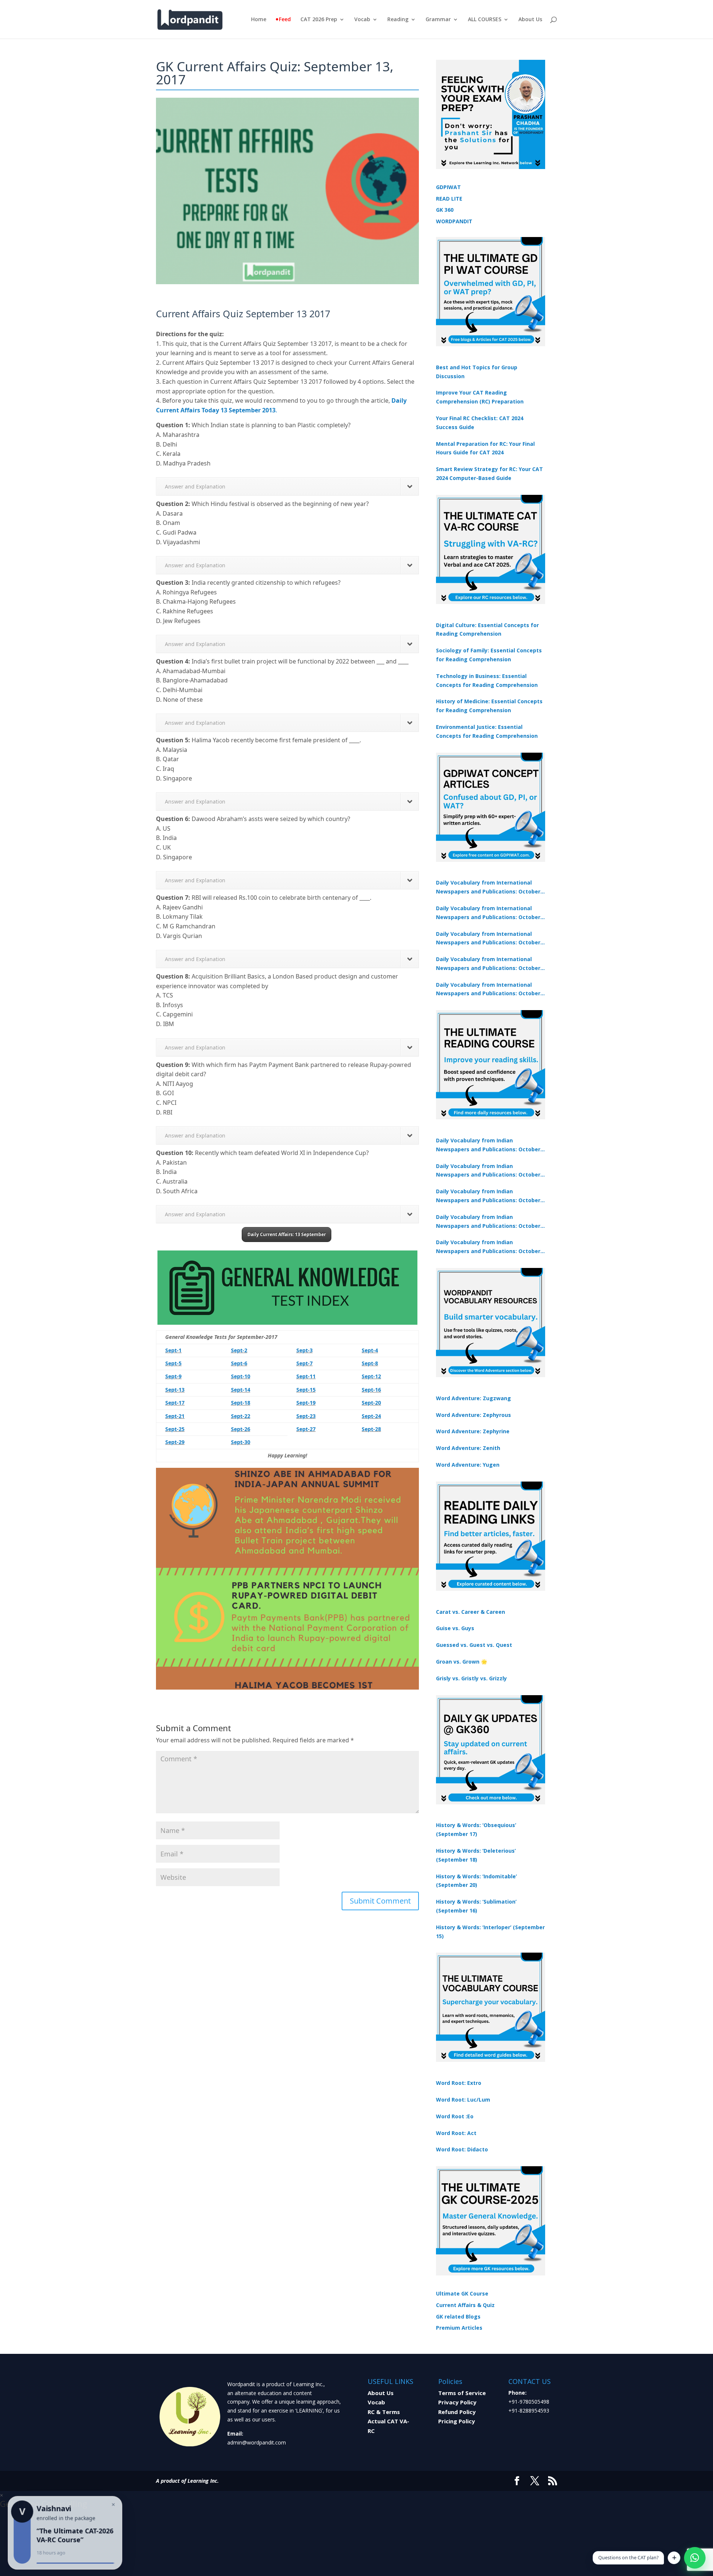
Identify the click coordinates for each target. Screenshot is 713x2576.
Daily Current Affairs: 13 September (286, 1234)
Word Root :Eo (455, 2116)
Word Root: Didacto (462, 2149)
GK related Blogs (458, 2317)
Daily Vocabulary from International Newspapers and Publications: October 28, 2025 (488, 939)
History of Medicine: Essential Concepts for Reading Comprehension (489, 706)
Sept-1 (173, 1350)
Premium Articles (459, 2328)
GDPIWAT (448, 187)
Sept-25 (175, 1429)
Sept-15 (306, 1390)
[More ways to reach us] (674, 2558)
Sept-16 (371, 1390)
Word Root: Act (456, 2133)
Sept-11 (306, 1376)
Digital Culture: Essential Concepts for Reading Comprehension (487, 630)
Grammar (438, 20)
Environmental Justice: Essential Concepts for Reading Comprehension (487, 731)
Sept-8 (370, 1363)
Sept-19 (306, 1403)
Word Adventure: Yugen (468, 1465)
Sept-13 (175, 1390)
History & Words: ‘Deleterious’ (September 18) (476, 1855)
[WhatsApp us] (695, 2558)
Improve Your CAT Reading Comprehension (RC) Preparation (480, 397)
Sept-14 (241, 1390)
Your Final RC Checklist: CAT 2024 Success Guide (480, 423)
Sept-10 (241, 1376)
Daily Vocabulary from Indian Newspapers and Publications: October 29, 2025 (488, 1247)
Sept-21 (175, 1416)
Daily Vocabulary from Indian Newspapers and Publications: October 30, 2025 (488, 1171)
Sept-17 (175, 1403)
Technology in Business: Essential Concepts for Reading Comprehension (487, 680)
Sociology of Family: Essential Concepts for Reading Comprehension (489, 655)
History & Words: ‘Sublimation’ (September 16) (476, 1906)
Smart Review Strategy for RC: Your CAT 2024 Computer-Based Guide (489, 473)
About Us (530, 20)
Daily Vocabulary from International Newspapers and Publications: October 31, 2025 (488, 888)
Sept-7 (305, 1363)
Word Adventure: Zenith (468, 1448)
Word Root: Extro (459, 2083)
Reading (398, 20)
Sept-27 (306, 1429)
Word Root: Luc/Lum (463, 2100)
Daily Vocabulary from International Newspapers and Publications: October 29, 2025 (488, 990)
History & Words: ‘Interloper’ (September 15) (490, 1932)
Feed (285, 20)
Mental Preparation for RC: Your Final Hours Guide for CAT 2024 (485, 448)
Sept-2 (239, 1350)
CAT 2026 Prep (319, 20)
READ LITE (449, 199)
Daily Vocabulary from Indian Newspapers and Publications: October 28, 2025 (488, 1196)
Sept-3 (305, 1350)
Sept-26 (241, 1429)
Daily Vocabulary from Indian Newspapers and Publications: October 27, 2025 (488, 1222)
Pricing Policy (457, 2421)
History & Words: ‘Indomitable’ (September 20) (476, 1881)
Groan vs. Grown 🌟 (462, 1662)
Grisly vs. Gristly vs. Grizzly (471, 1678)
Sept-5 (173, 1363)
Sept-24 (371, 1416)
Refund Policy (457, 2412)
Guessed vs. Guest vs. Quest (474, 1645)
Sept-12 (371, 1376)
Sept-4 (370, 1350)
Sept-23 (306, 1416)
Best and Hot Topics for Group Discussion (477, 372)
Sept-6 (239, 1363)
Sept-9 (173, 1376)
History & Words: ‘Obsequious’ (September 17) (476, 1829)
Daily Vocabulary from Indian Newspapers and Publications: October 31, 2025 (488, 1145)
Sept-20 (371, 1403)
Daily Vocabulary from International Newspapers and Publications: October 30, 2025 (488, 913)
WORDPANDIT (454, 221)
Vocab (362, 20)
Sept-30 (241, 1442)
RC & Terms (384, 2412)
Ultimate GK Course (462, 2293)
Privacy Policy (457, 2402)
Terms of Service (462, 2393)
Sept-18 (241, 1403)
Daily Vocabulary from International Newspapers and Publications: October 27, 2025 (488, 964)
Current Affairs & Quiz (465, 2305)
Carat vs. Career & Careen (471, 1612)
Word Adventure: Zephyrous (473, 1415)
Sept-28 (371, 1429)
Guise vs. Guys (455, 1628)
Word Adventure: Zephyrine (473, 1431)
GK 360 (445, 210)
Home (259, 20)
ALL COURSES (485, 20)
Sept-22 (241, 1416)
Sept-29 (175, 1442)
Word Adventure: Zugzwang (473, 1398)
